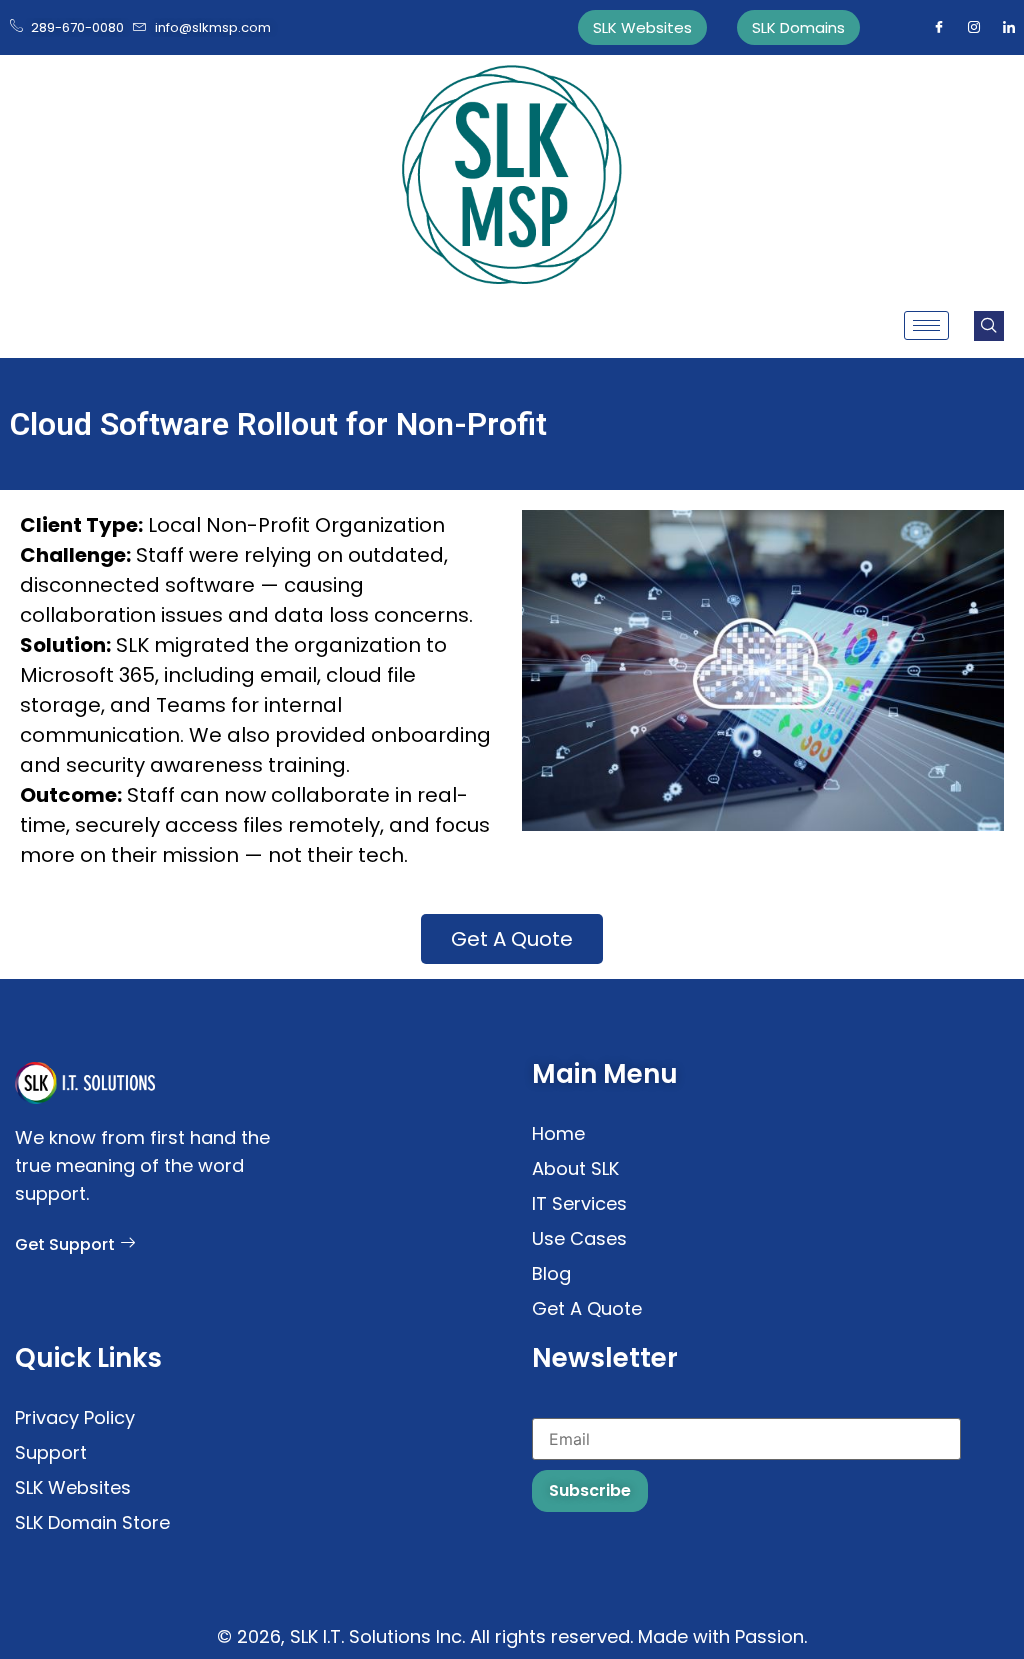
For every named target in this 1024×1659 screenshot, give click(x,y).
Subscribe (590, 1490)
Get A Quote (512, 939)
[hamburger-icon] (926, 325)
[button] (989, 326)
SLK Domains (798, 27)
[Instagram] (974, 28)
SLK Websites (642, 27)
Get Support (65, 1244)
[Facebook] (939, 28)
